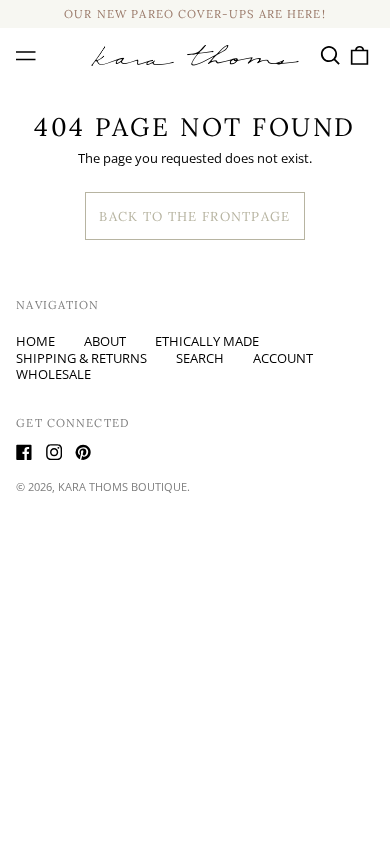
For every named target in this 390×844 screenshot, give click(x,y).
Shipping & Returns (81, 358)
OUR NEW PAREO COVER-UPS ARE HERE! (195, 14)
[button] (329, 55)
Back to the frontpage (194, 216)
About (105, 341)
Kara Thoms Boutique (122, 486)
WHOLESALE (53, 374)
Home (35, 341)
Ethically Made (207, 341)
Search (200, 358)
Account (283, 358)
